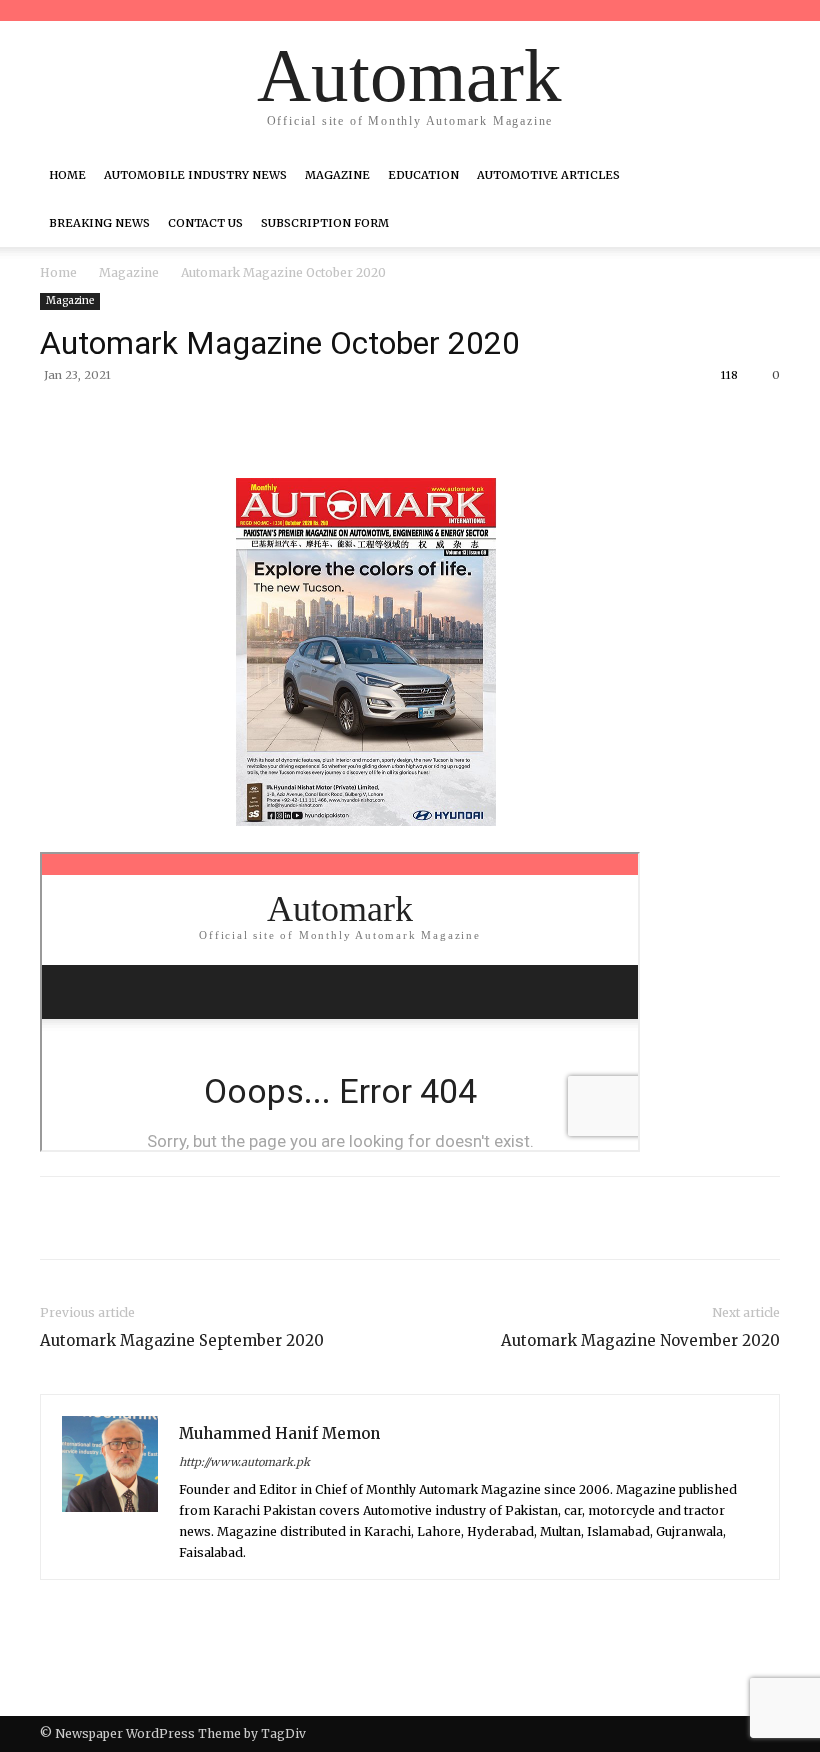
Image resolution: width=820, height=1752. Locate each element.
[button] (756, 175)
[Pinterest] (274, 421)
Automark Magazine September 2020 (182, 1340)
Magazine (337, 175)
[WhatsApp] (320, 421)
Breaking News (99, 223)
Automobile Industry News (195, 175)
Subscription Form (325, 223)
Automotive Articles (548, 175)
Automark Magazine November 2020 (640, 1340)
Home (67, 175)
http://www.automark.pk (244, 1462)
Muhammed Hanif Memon (279, 1433)
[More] (367, 421)
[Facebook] (182, 421)
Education (423, 175)
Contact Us (205, 223)
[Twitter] (228, 421)
